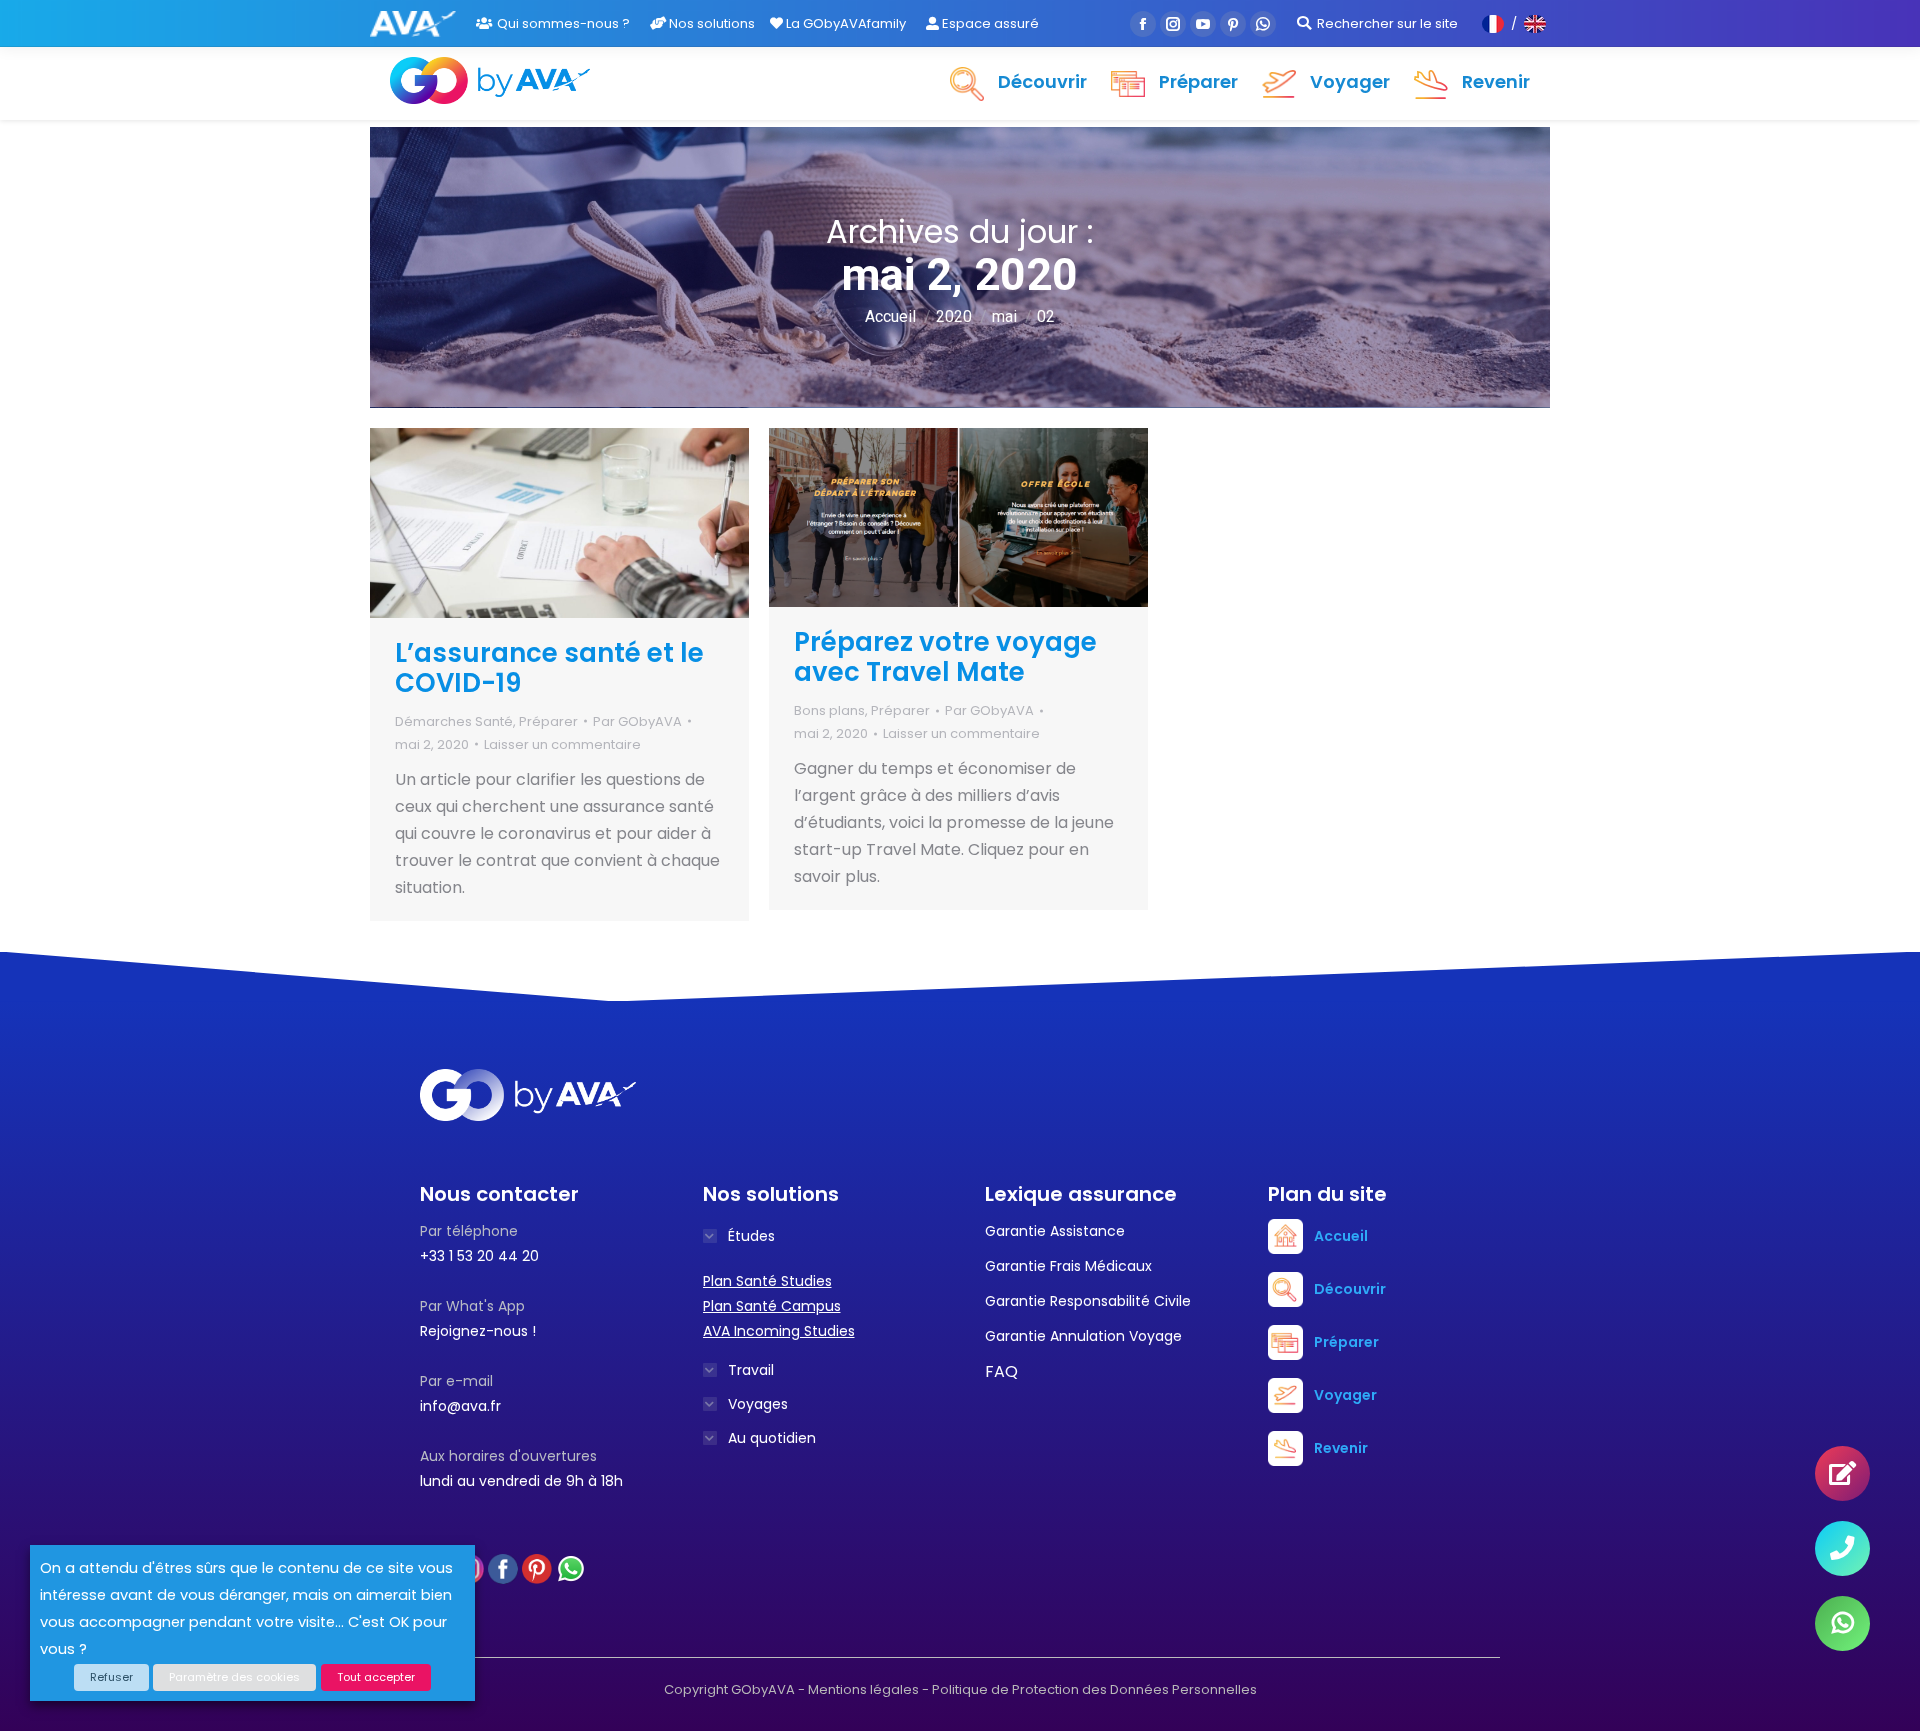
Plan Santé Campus (772, 1306)
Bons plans (829, 710)
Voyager (1345, 1395)
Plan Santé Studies (767, 1281)
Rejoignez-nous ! (478, 1331)
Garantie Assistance (1055, 1231)
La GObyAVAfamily (844, 23)
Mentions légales (863, 1689)
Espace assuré (989, 23)
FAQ (1001, 1371)
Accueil (890, 316)
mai (1004, 316)
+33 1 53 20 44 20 (479, 1256)
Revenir (1341, 1448)
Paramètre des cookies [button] (234, 1677)
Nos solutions (710, 23)
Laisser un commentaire (562, 744)
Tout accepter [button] (376, 1677)
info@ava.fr (460, 1406)
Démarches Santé (454, 721)
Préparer (548, 721)
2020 (954, 316)
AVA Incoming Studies (779, 1331)
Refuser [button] (111, 1677)
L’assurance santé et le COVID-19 (549, 668)
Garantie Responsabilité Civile (1088, 1301)
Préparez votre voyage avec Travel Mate (945, 657)
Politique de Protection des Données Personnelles (1094, 1689)
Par (637, 721)
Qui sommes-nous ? (563, 23)
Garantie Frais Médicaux (1068, 1266)
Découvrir (1350, 1289)
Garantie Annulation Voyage (1083, 1336)
